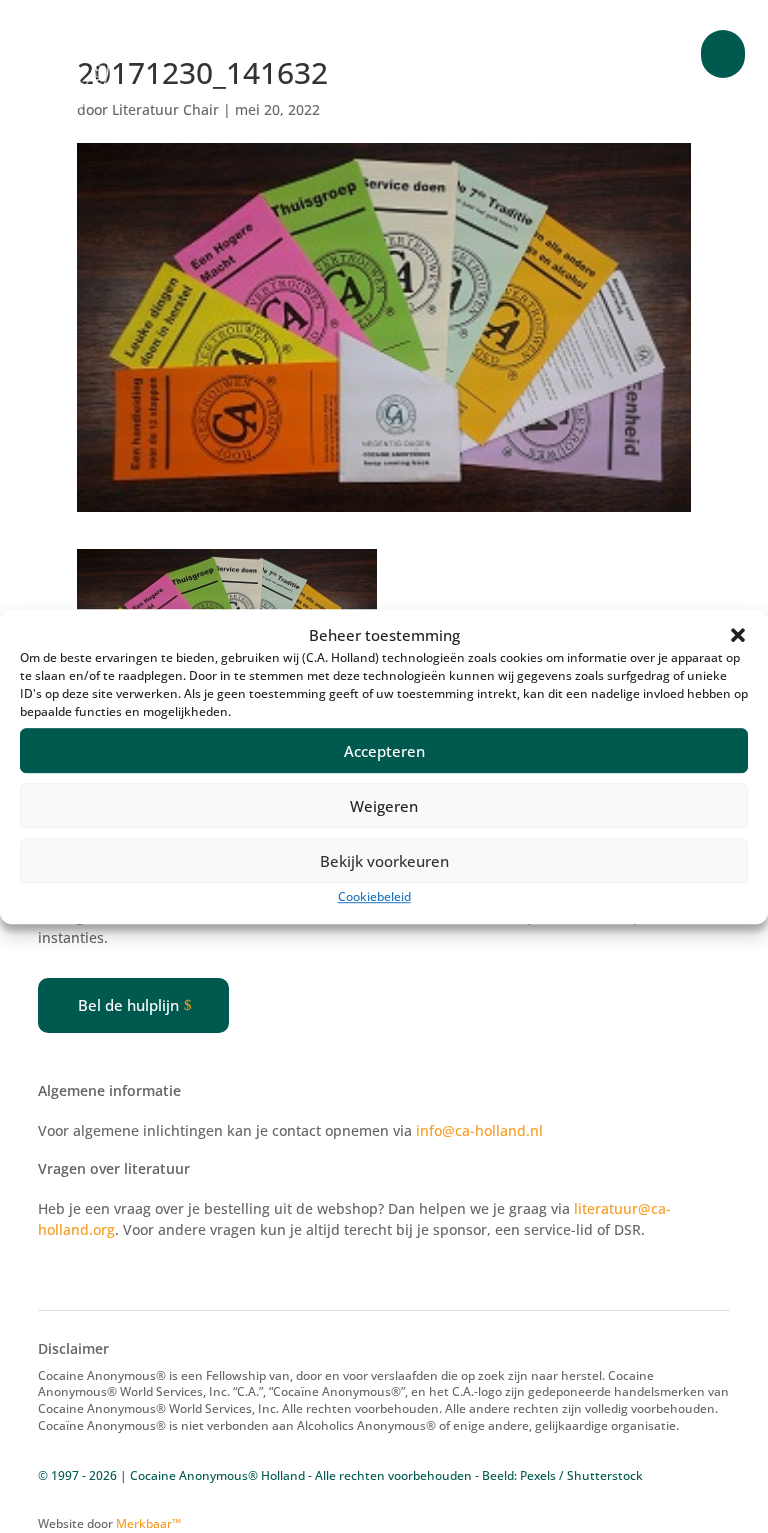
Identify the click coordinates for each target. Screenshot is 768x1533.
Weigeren (384, 806)
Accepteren (384, 751)
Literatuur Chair (165, 109)
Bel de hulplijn (128, 1005)
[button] (738, 636)
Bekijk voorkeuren (384, 861)
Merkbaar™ (148, 1523)
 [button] (723, 54)
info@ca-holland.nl (479, 1130)
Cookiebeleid (374, 897)
